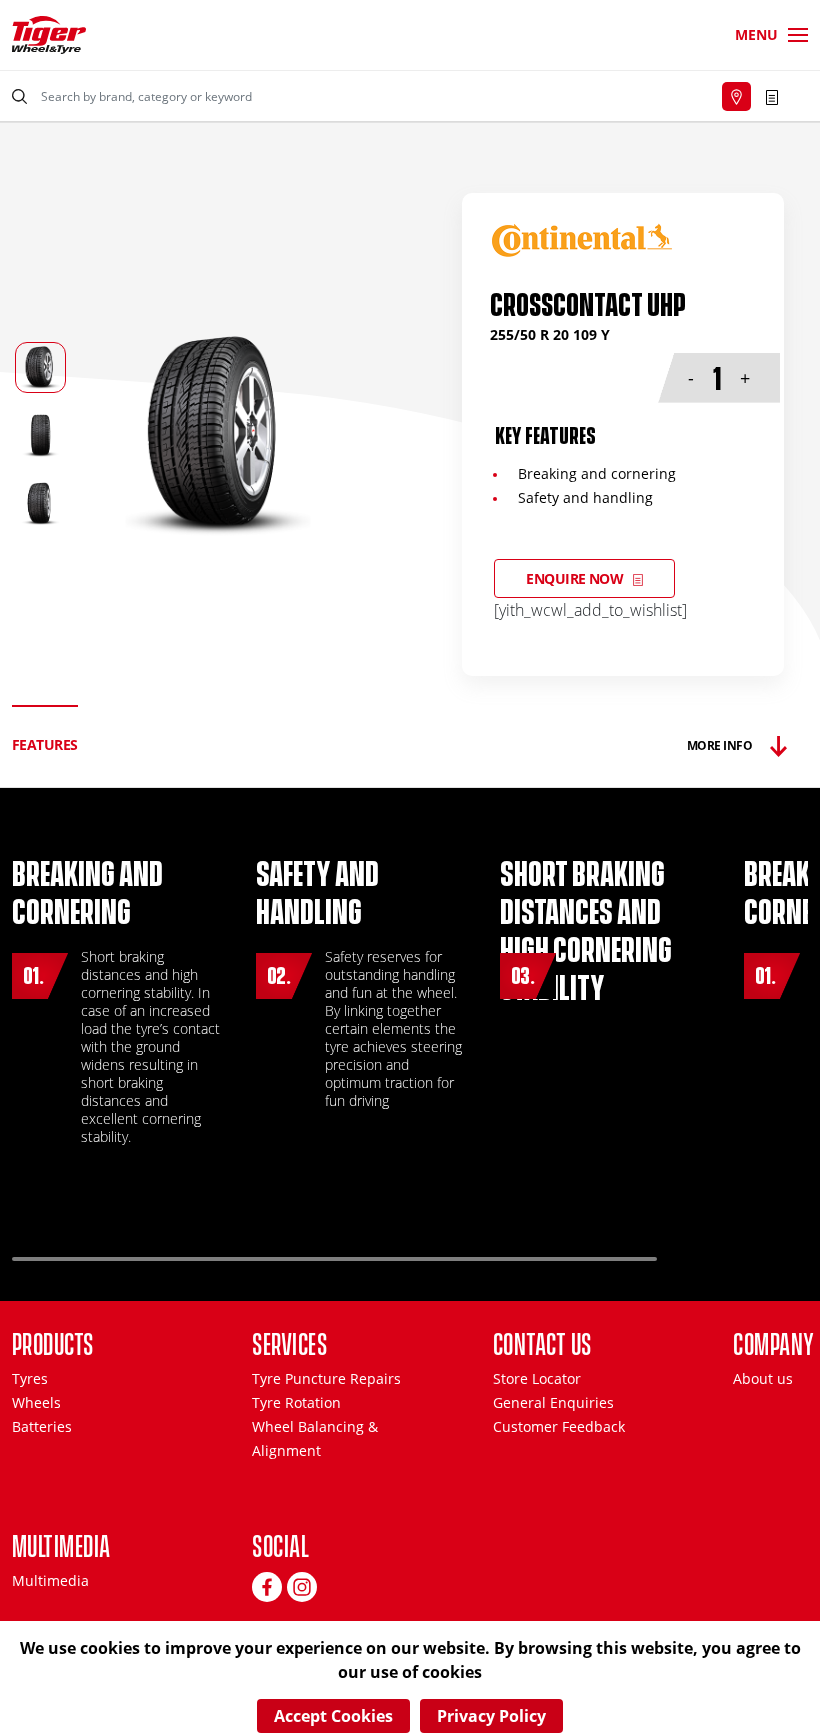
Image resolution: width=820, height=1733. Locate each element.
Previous (707, 1250)
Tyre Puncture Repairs (326, 1378)
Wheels (36, 1402)
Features (45, 744)
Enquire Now (574, 578)
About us (763, 1378)
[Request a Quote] (772, 96)
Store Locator (537, 1378)
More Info (719, 745)
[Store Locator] (736, 96)
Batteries (42, 1426)
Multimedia (50, 1580)
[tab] (45, 745)
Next (759, 1250)
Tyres (30, 1378)
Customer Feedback (559, 1426)
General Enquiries (553, 1402)
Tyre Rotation (296, 1402)
